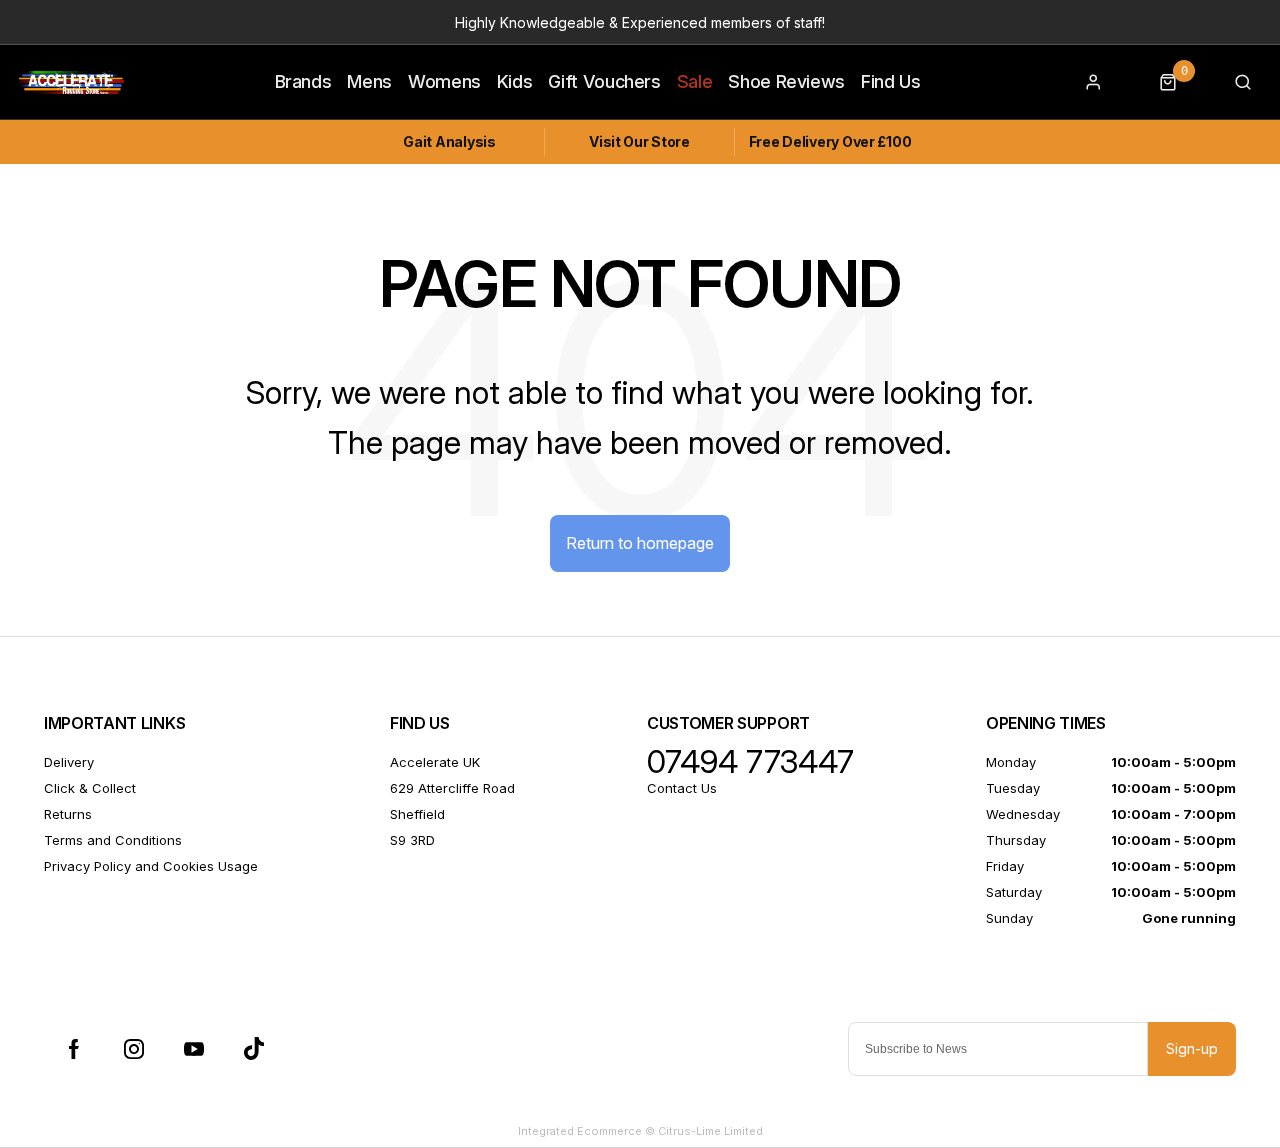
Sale (695, 81)
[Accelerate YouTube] (194, 1049)
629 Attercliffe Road (452, 788)
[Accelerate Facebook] (74, 1049)
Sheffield (417, 814)
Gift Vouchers (604, 81)
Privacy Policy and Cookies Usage (151, 866)
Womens (444, 81)
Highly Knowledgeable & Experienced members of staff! (640, 22)
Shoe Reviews (786, 81)
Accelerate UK (435, 762)
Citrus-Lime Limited (710, 1131)
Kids (515, 81)
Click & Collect (90, 788)
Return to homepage (640, 543)
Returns (68, 814)
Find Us (891, 81)
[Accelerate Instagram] (134, 1049)
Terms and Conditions (113, 840)
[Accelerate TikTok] (254, 1049)
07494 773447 (750, 762)
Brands (303, 81)
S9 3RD (412, 840)
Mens (369, 81)
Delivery (69, 762)
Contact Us (682, 788)
